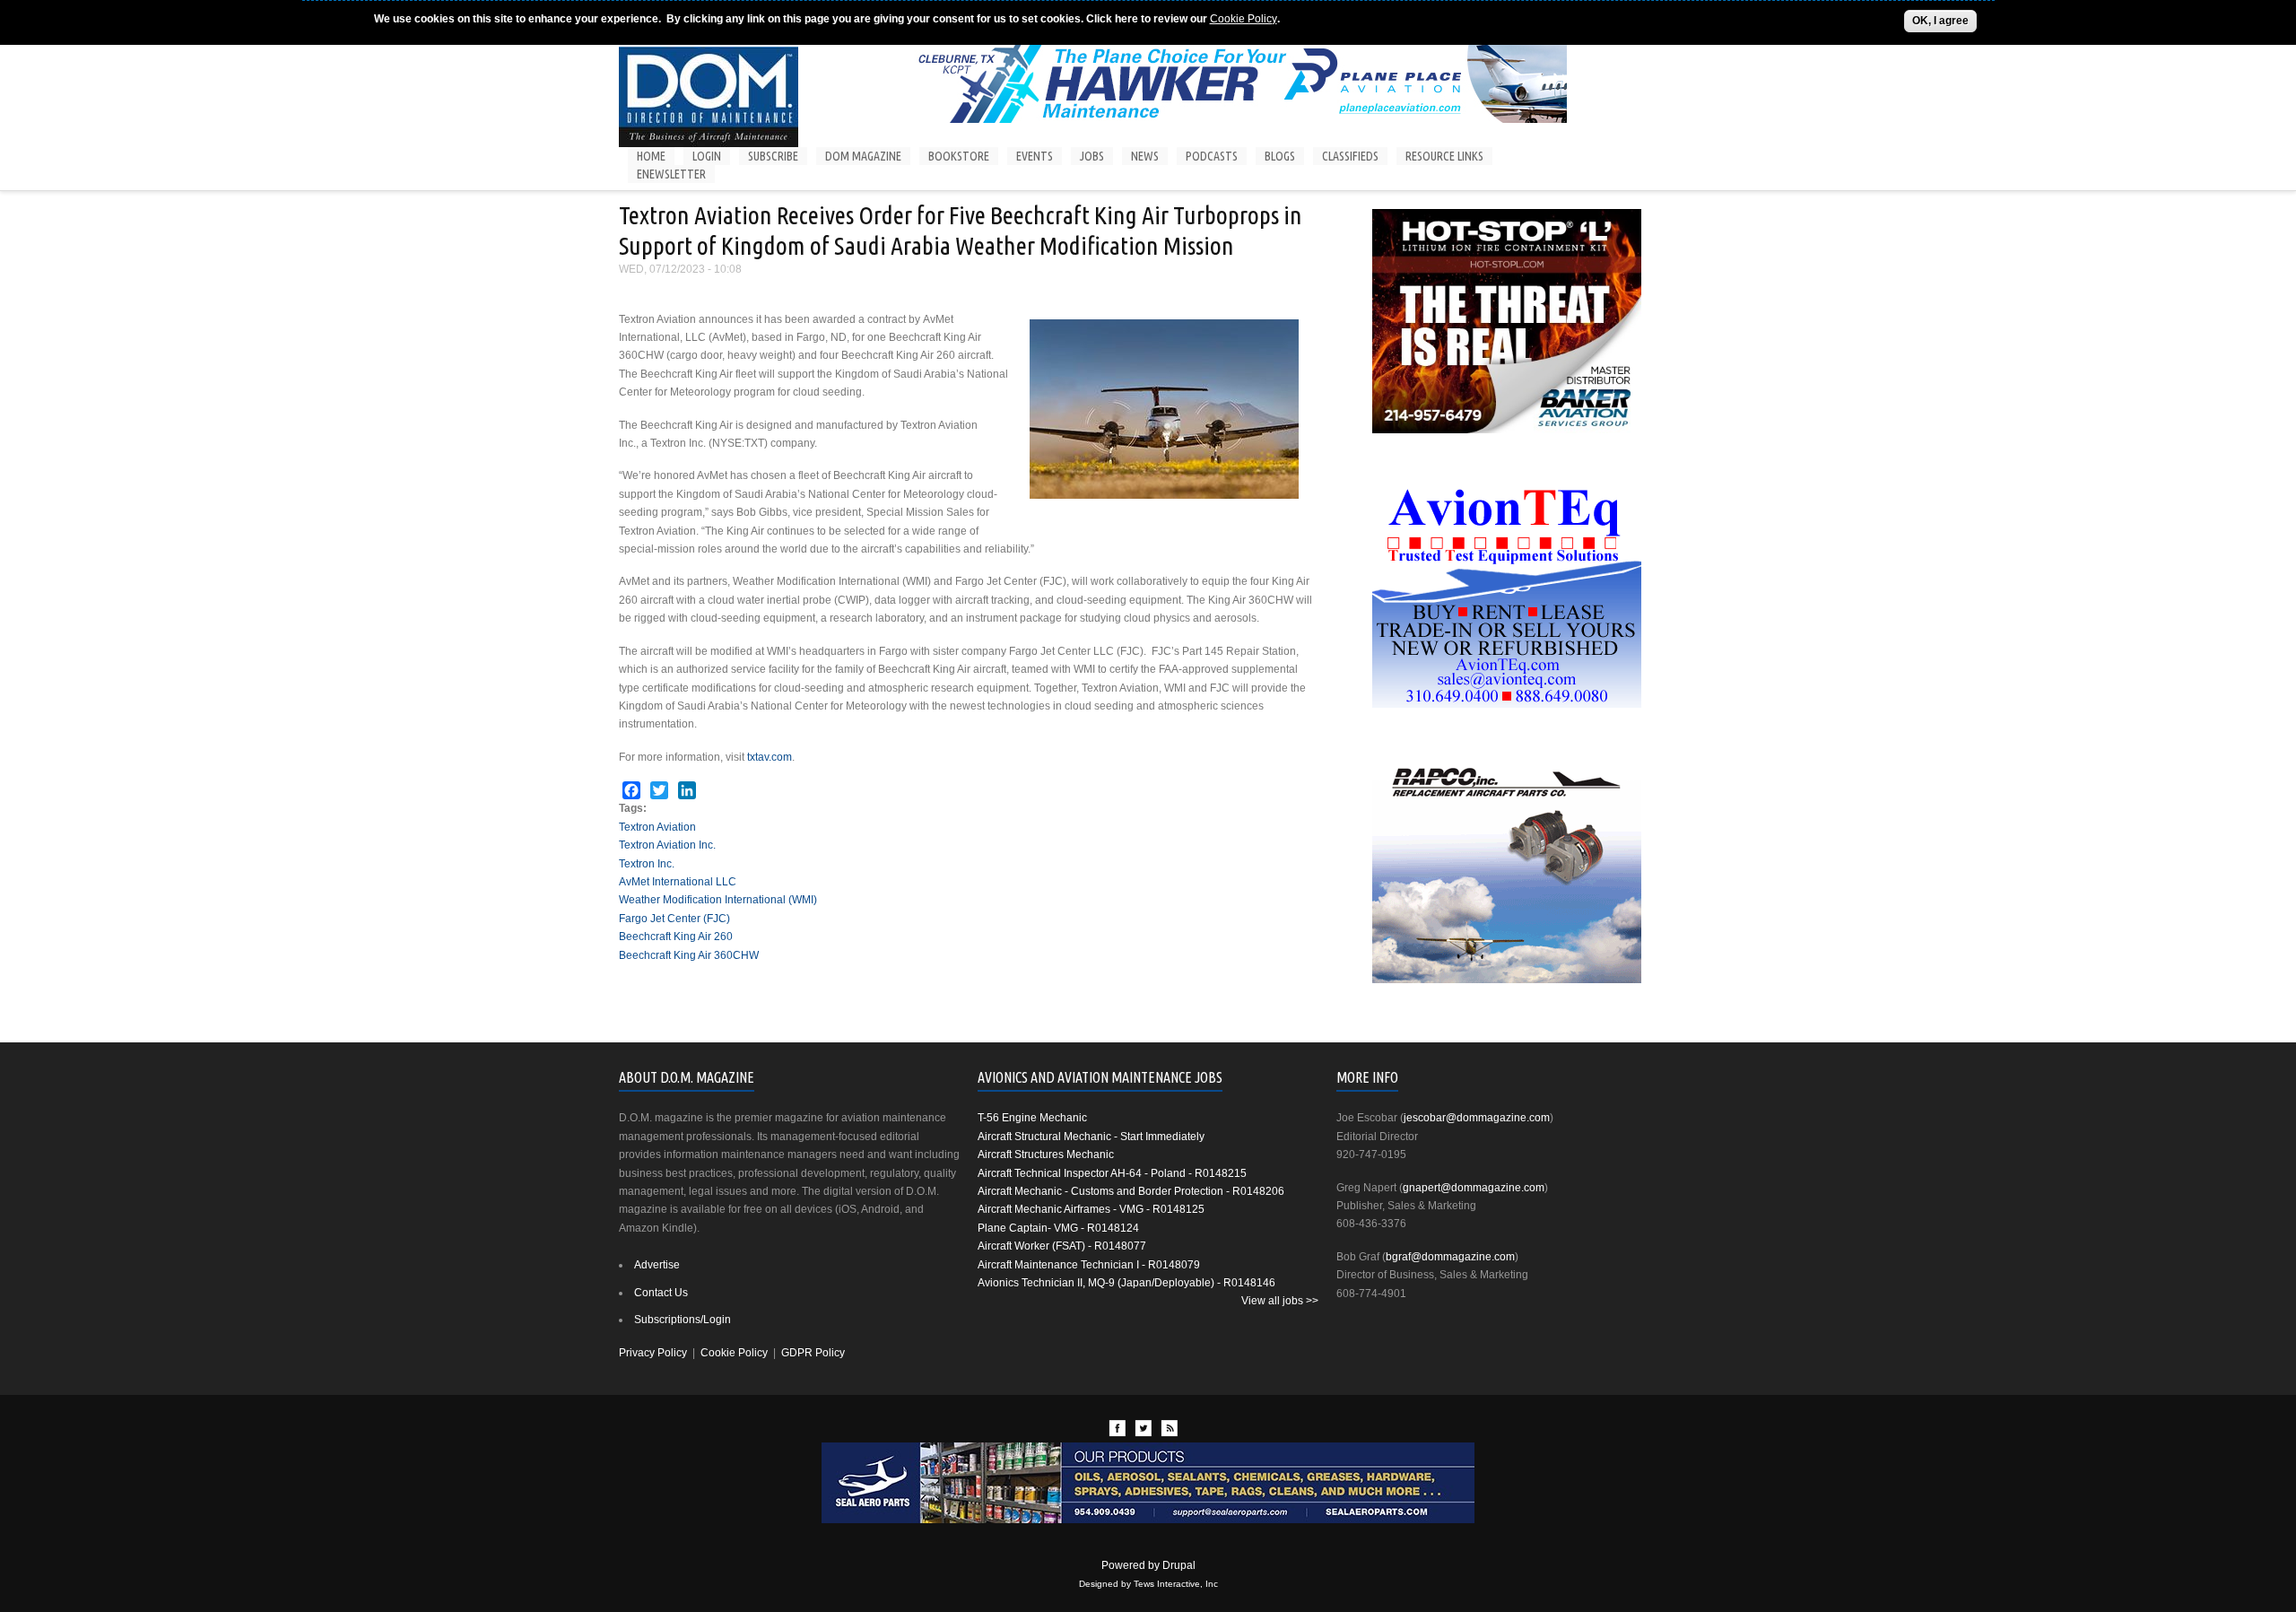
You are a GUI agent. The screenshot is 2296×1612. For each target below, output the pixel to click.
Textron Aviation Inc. (667, 845)
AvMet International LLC (678, 882)
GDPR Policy (813, 1353)
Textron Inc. (647, 864)
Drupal (1179, 1565)
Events (1035, 156)
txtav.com (770, 757)
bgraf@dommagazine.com (1450, 1257)
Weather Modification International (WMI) (718, 900)
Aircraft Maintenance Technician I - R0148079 (1089, 1265)
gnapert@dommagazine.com (1474, 1188)
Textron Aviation (657, 827)
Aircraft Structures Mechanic (1046, 1155)
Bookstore (959, 156)
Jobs (1092, 156)
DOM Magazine (863, 156)
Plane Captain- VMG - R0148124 (1058, 1228)
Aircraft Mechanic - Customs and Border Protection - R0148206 (1131, 1191)
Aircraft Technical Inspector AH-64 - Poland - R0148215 (1112, 1173)
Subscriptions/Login (683, 1320)
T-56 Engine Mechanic (1032, 1118)
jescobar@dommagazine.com (1477, 1118)
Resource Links (1444, 156)
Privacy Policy (653, 1353)
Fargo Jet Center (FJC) (674, 919)
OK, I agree (1940, 21)
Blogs (1280, 156)
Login (707, 156)
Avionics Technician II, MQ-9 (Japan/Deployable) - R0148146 (1126, 1283)
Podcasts (1212, 156)
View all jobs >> (1280, 1301)
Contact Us (661, 1293)
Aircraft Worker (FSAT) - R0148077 (1062, 1246)
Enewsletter (671, 174)
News (1145, 156)
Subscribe (773, 156)
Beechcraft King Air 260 (676, 937)
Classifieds (1350, 156)
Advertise (657, 1265)
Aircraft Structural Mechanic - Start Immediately (1091, 1137)
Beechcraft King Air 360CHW (689, 955)
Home (651, 156)
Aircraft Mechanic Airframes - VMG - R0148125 (1091, 1209)
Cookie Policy (1244, 19)
